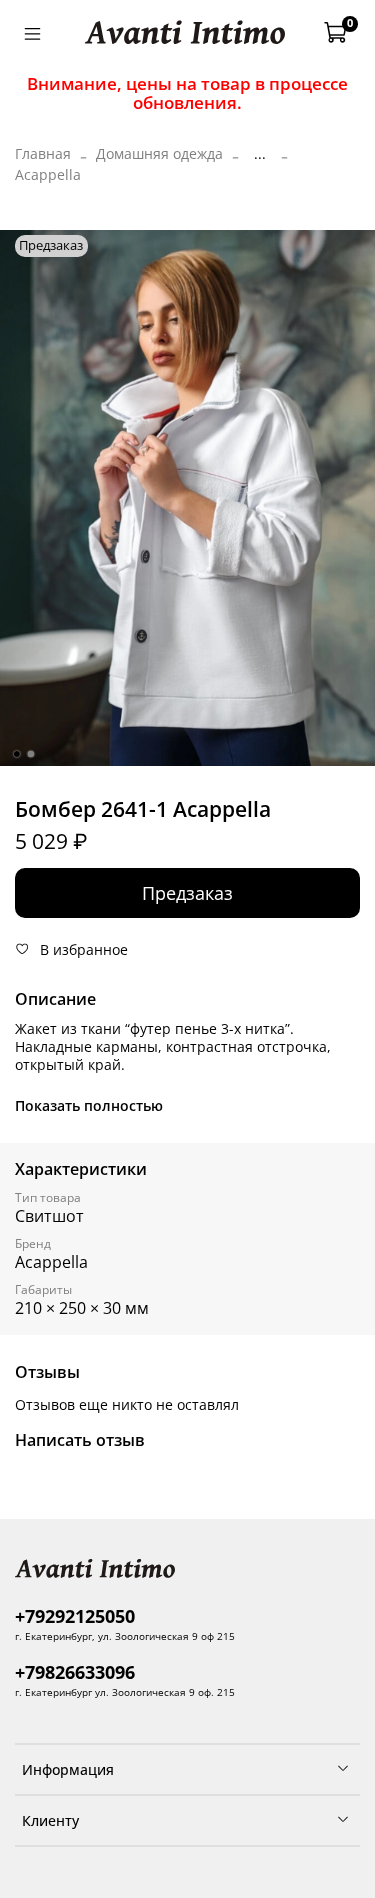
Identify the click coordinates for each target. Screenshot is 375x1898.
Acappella (48, 174)
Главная (43, 153)
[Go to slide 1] (16, 754)
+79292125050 (75, 1616)
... (260, 154)
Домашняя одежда (159, 153)
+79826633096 (75, 1672)
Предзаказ (187, 893)
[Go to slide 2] (30, 754)
